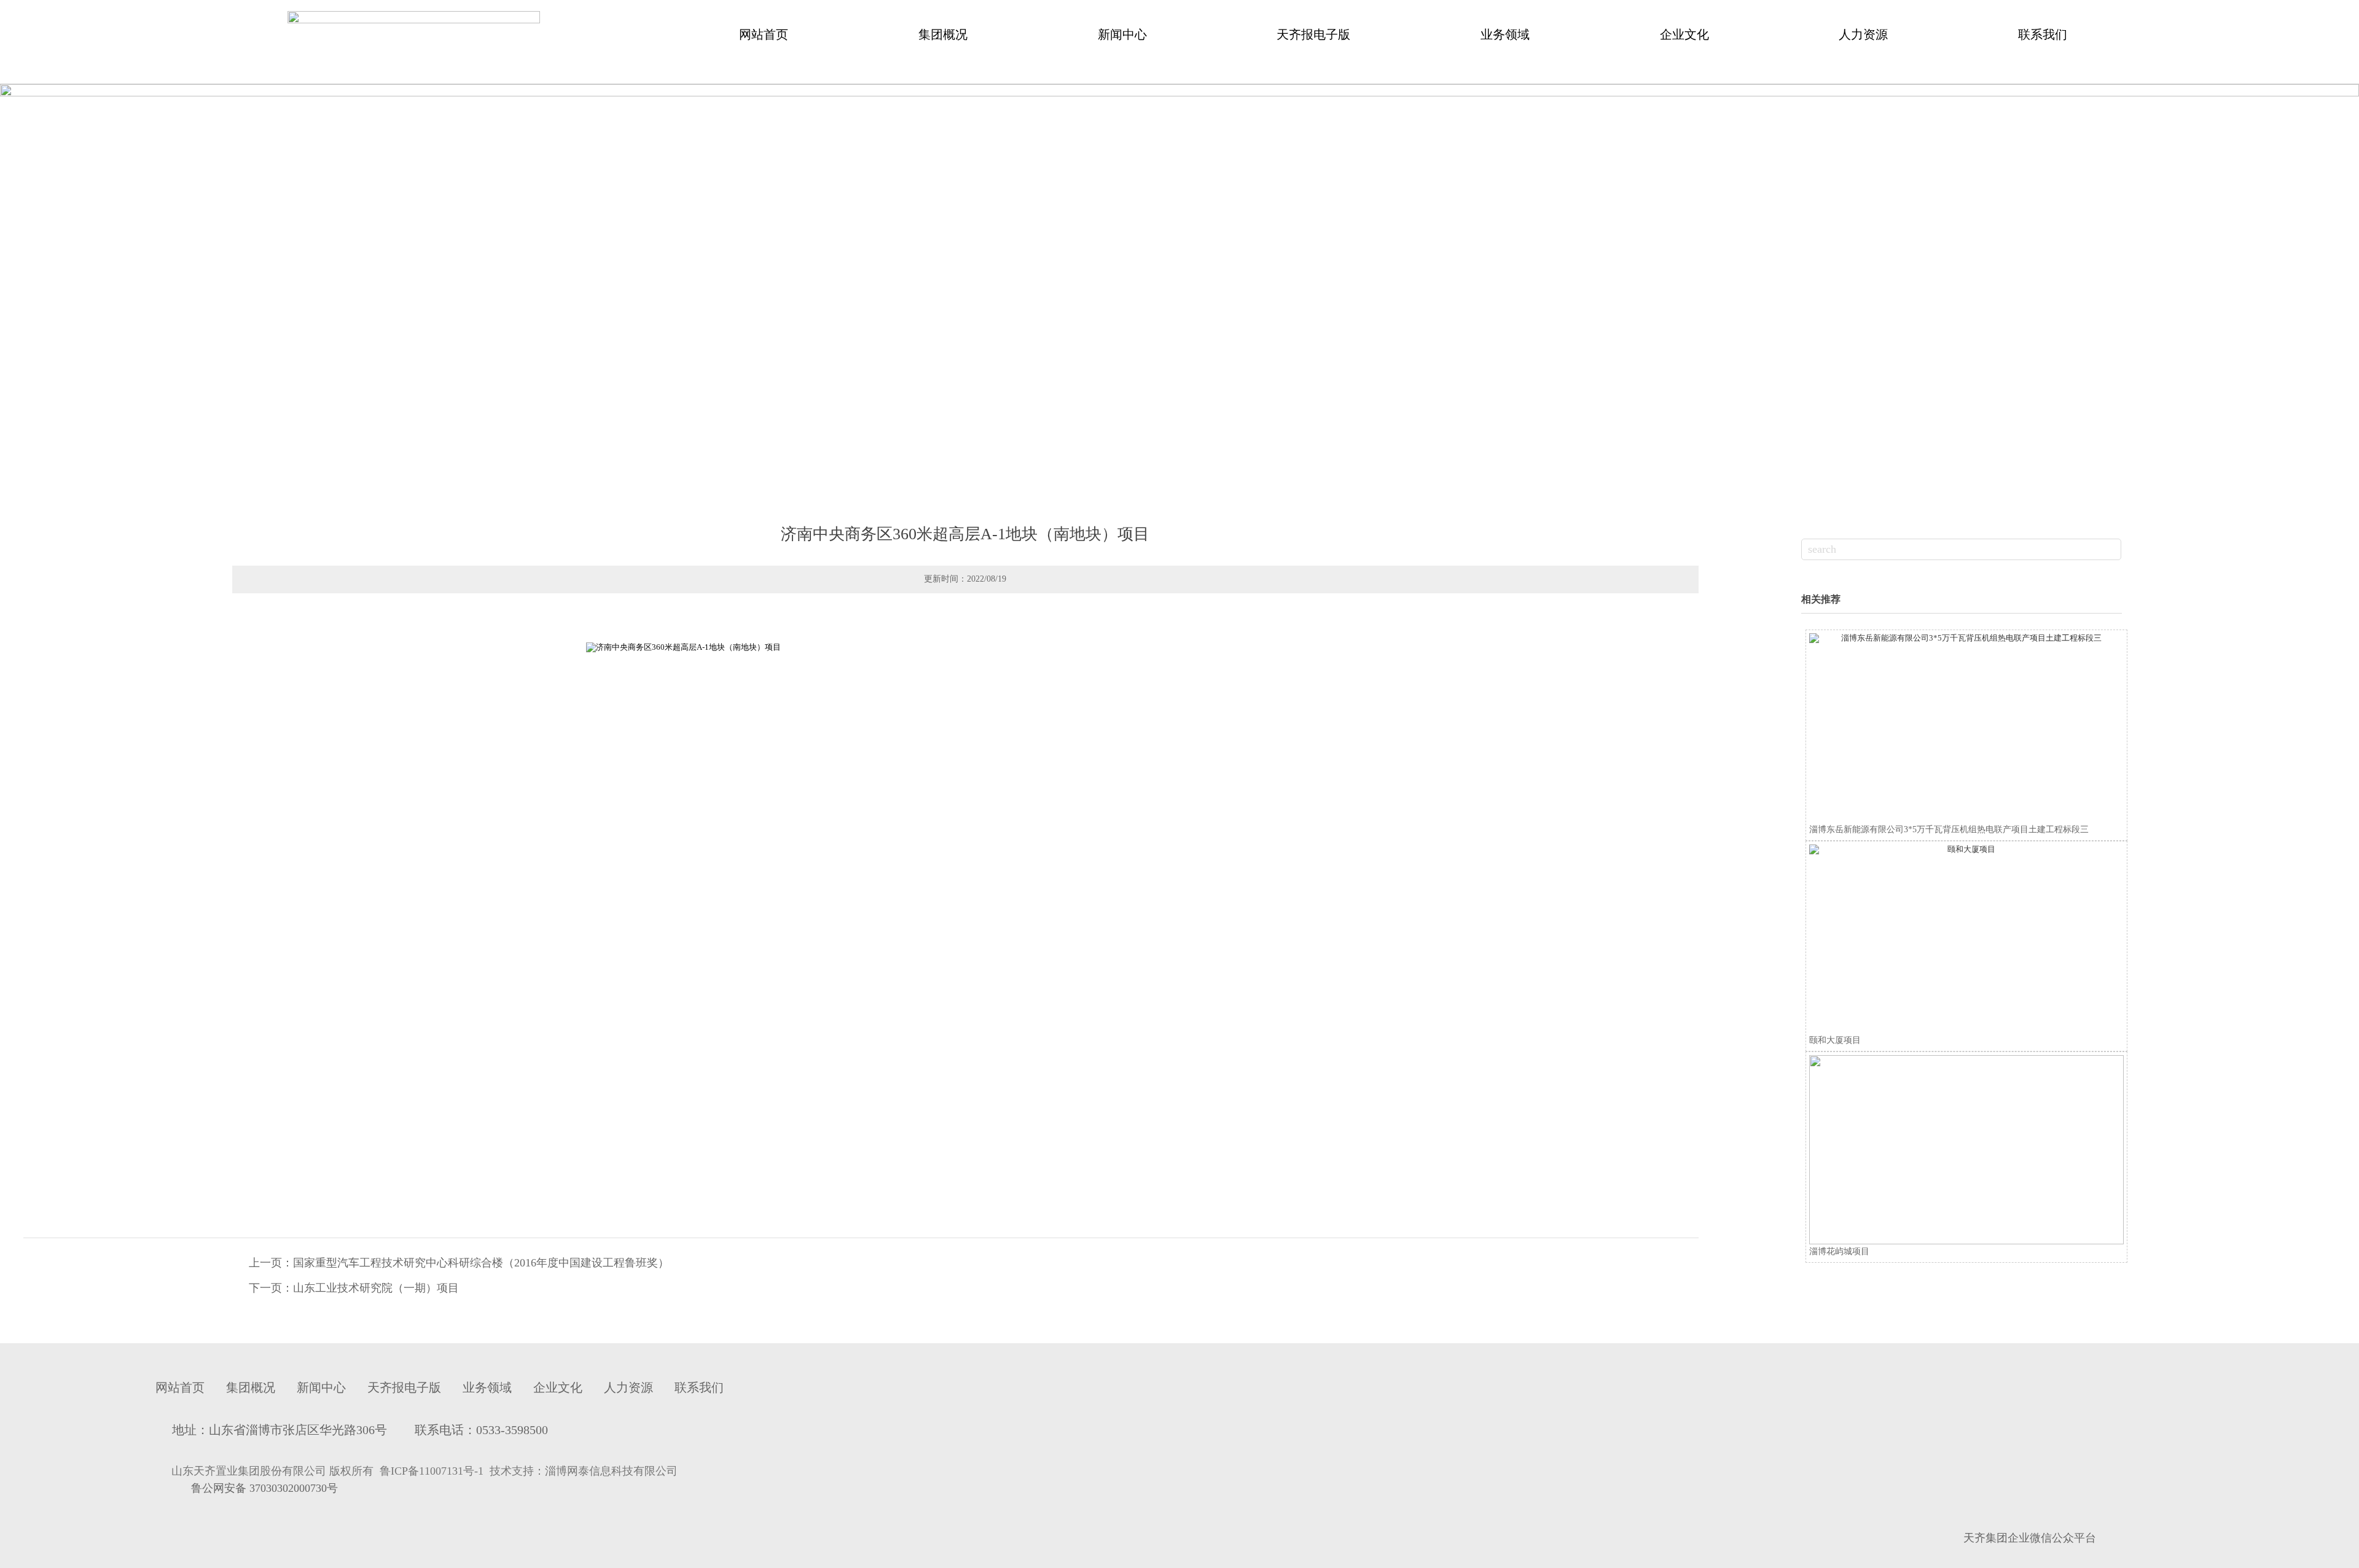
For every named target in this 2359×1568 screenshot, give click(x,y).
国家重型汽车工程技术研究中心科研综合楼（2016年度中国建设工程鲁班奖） (481, 1263)
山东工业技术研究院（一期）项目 (376, 1288)
